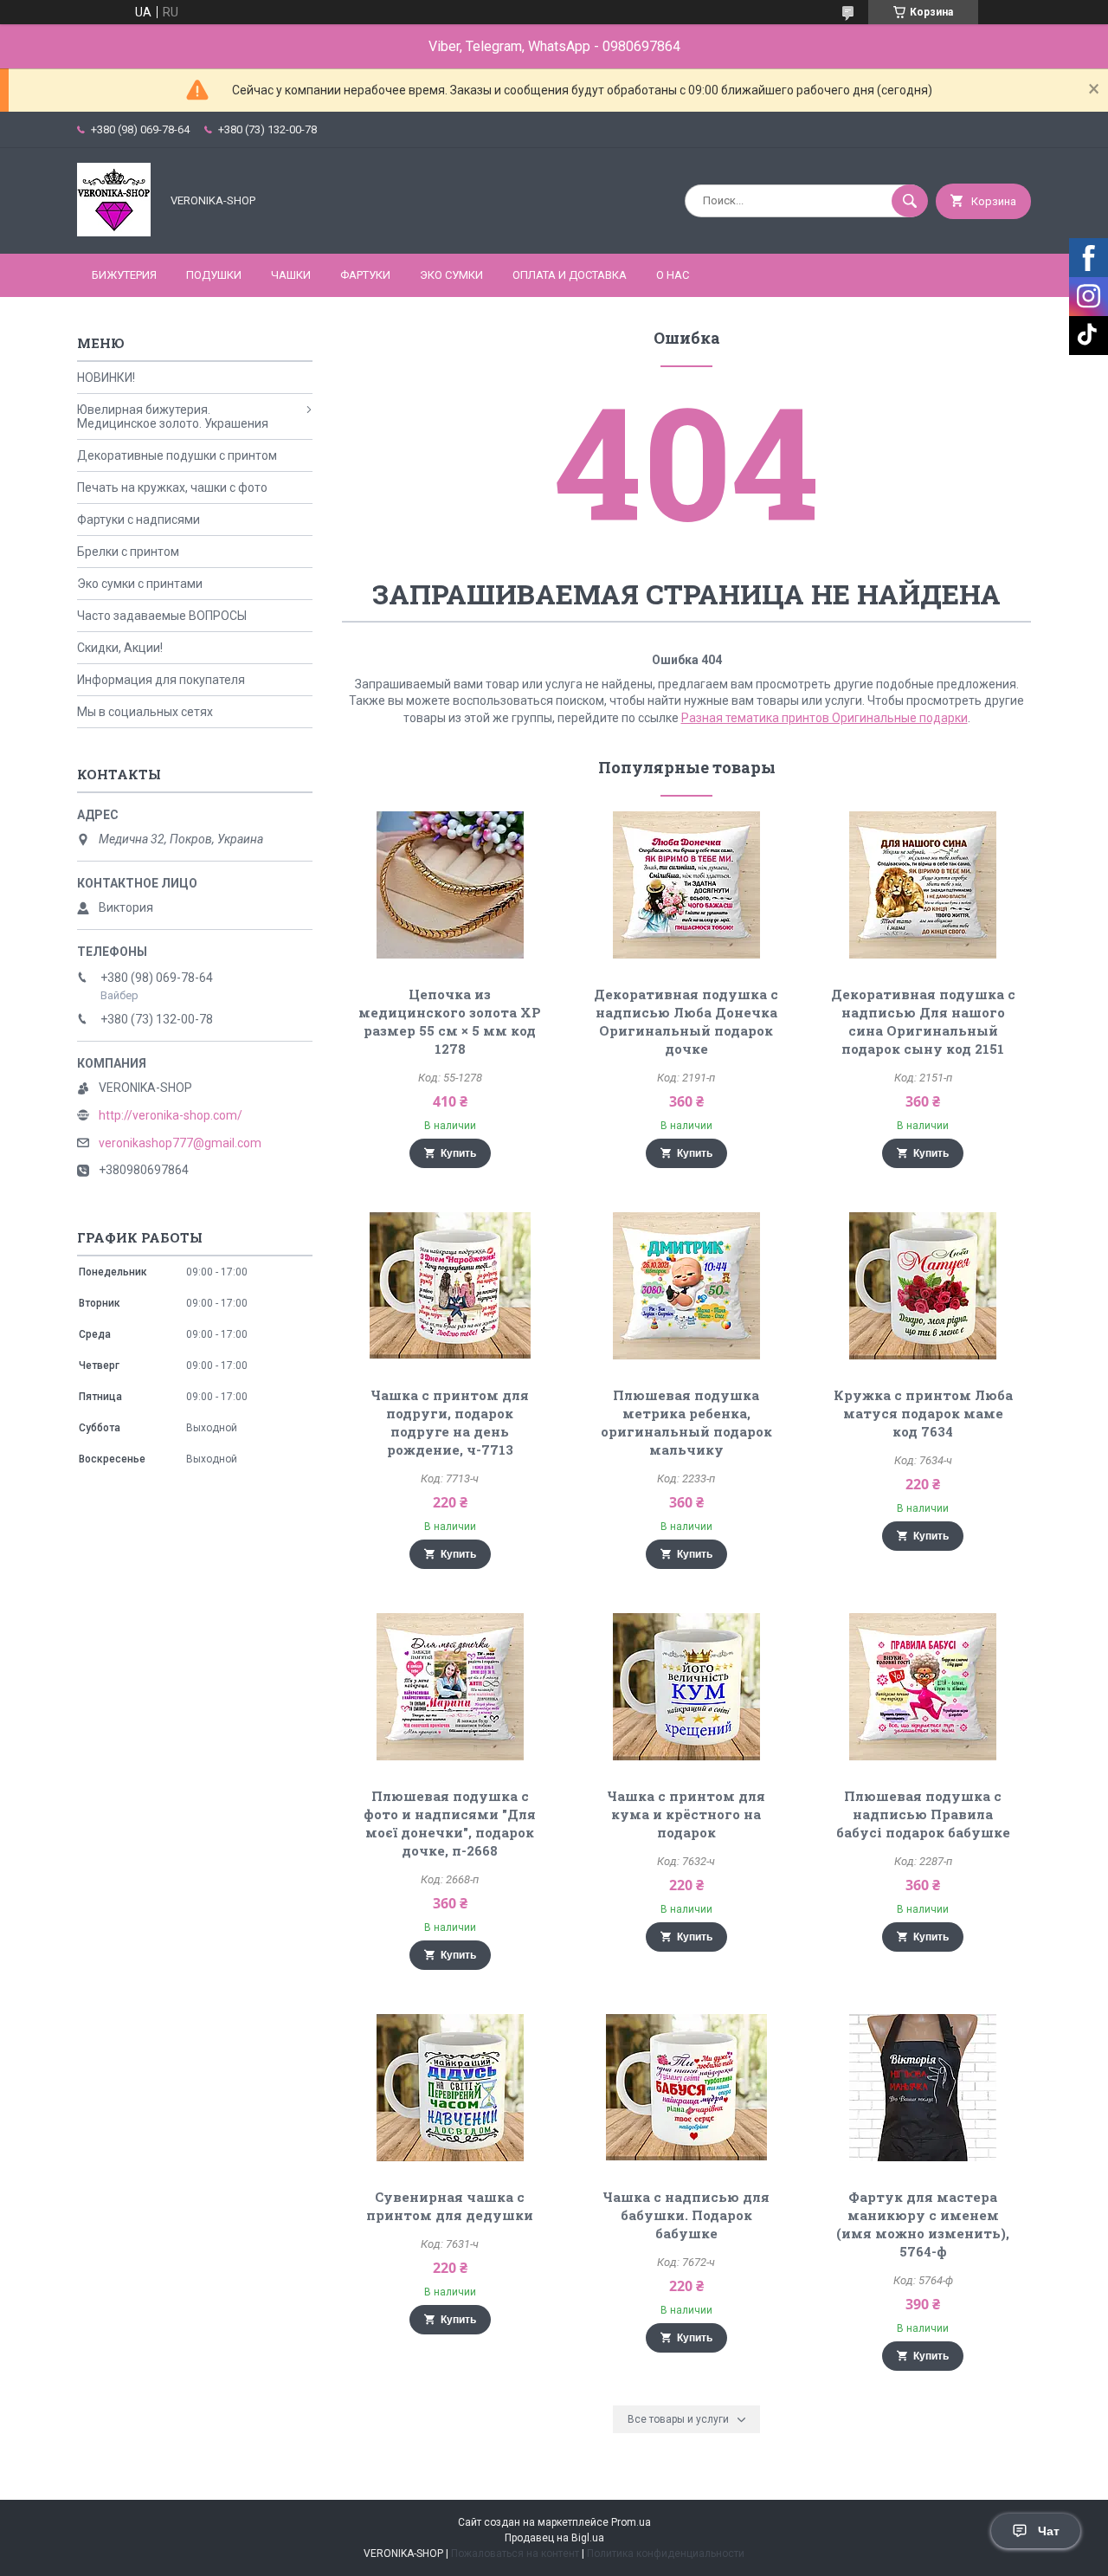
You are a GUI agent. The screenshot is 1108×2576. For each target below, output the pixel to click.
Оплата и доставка (570, 275)
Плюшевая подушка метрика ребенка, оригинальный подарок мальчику (686, 1422)
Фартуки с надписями (138, 520)
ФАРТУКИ (365, 275)
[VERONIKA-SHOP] (114, 232)
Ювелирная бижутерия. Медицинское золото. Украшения (173, 416)
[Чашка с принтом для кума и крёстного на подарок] (687, 1687)
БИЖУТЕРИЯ (124, 275)
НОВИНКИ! (106, 378)
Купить (458, 1153)
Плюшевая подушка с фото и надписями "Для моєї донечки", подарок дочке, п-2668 (450, 1823)
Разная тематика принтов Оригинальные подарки (825, 718)
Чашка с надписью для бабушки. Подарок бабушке (686, 2215)
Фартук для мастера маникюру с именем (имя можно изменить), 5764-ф (923, 2224)
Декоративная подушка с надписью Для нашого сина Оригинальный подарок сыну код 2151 (923, 1021)
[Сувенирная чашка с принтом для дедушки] (450, 2088)
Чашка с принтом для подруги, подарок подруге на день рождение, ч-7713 (450, 1422)
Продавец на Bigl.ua (554, 2538)
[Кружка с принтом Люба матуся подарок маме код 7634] (923, 1286)
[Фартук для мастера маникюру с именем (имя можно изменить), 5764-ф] (923, 2088)
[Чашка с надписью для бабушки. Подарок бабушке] (687, 2088)
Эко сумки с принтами (140, 584)
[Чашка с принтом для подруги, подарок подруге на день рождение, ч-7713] (450, 1286)
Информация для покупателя (161, 680)
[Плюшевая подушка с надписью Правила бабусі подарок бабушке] (923, 1687)
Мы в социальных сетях (145, 712)
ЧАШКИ (291, 275)
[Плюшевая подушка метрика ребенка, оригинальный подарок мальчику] (687, 1286)
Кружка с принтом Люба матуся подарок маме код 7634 (923, 1413)
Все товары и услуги (678, 2419)
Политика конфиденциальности (666, 2553)
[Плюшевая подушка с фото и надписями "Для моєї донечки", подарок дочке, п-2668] (450, 1687)
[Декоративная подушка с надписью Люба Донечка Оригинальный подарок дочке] (687, 885)
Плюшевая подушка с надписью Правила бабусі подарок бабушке (923, 1814)
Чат (1049, 2531)
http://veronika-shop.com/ (171, 1115)
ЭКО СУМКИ (451, 275)
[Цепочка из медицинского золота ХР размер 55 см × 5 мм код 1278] (450, 885)
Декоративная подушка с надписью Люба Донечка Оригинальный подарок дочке (686, 1021)
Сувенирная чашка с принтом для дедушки (450, 2206)
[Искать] (910, 201)
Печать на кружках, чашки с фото (172, 487)
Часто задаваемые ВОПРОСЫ (162, 616)
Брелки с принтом (128, 552)
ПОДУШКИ (214, 275)
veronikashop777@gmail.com (180, 1143)
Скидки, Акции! (120, 648)
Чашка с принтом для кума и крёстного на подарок (686, 1814)
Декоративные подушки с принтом (177, 455)
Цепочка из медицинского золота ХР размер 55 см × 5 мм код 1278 (450, 1021)
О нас (673, 275)
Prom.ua (631, 2522)
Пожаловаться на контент (515, 2553)
